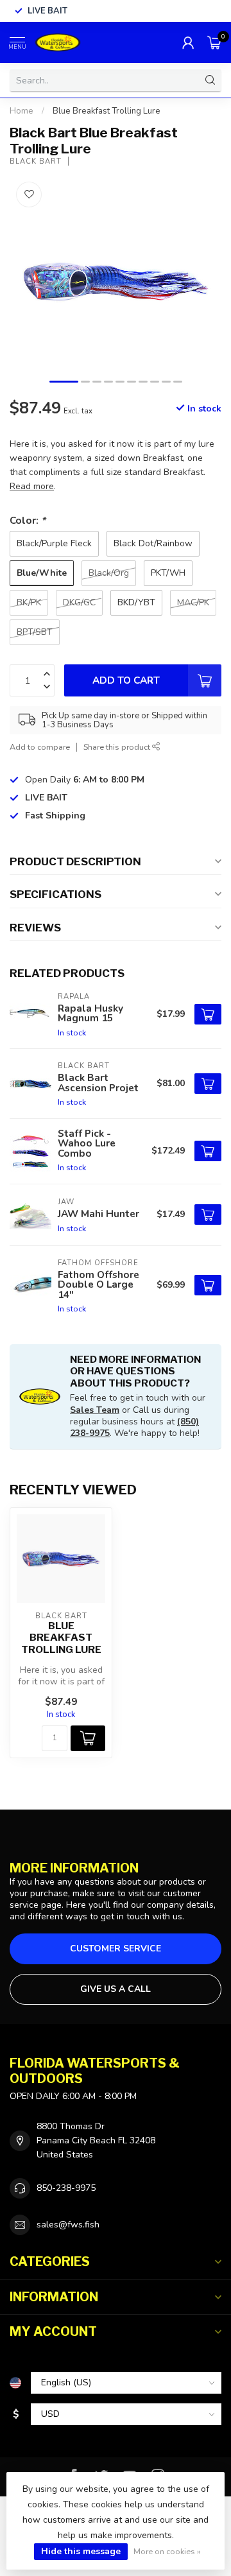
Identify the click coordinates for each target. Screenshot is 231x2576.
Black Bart (36, 161)
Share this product (118, 747)
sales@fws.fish (68, 2225)
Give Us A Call (116, 1989)
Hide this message (81, 2551)
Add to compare (40, 747)
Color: (28, 520)
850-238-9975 (66, 2188)
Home (21, 111)
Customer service (116, 1949)
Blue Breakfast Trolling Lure (107, 111)
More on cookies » (167, 2551)
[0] (214, 42)
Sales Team (95, 1410)
